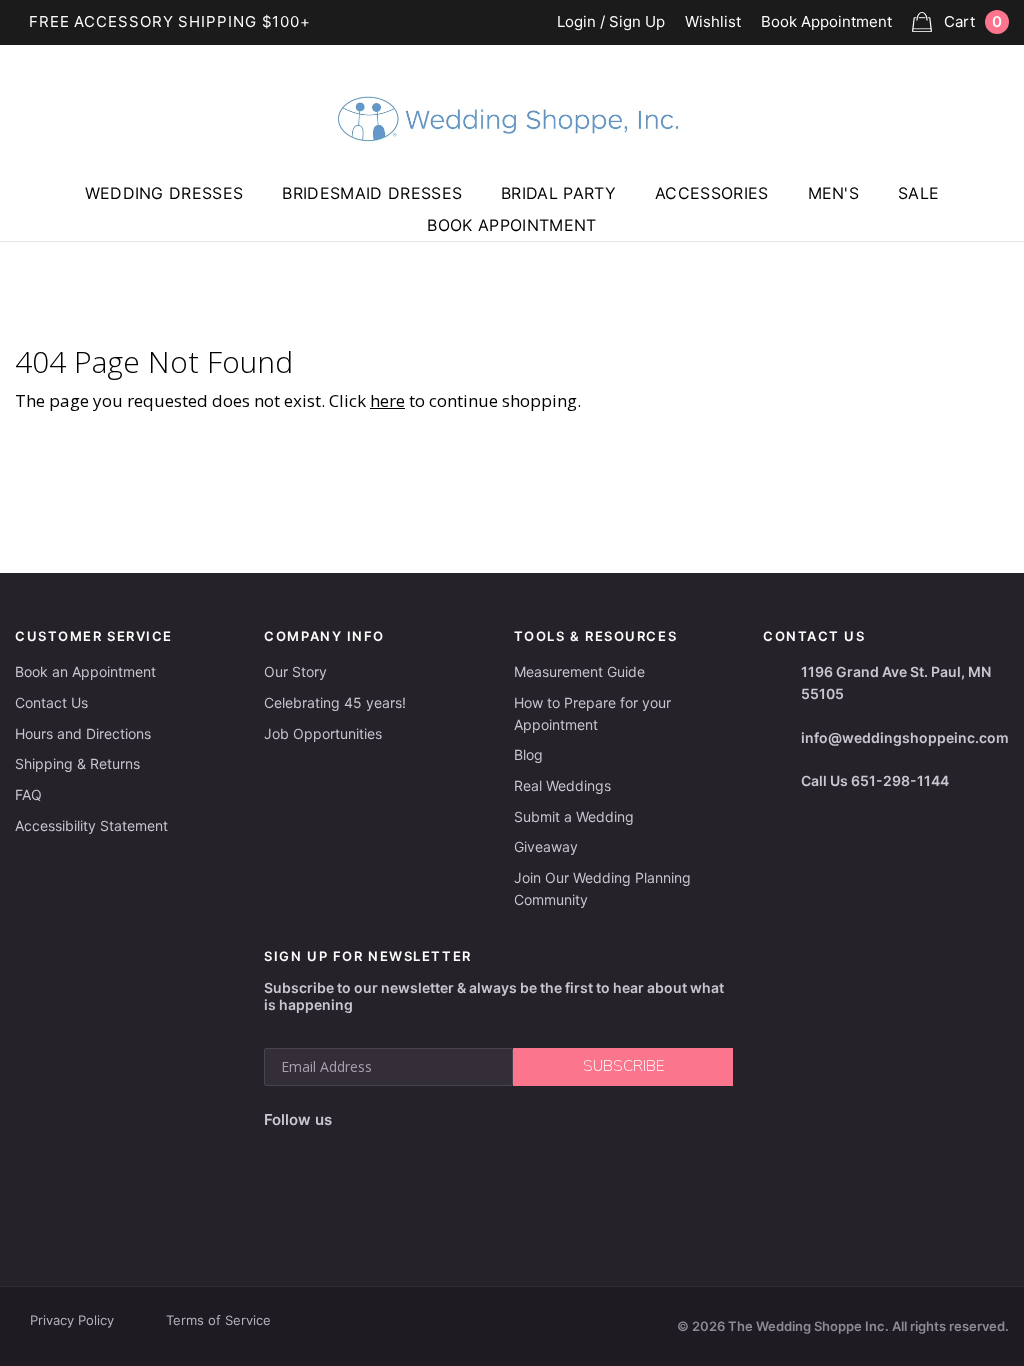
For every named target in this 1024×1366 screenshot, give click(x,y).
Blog (528, 754)
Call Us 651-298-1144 (875, 780)
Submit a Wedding (574, 816)
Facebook (353, 1120)
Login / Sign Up (611, 22)
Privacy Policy (72, 1320)
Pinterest (489, 1120)
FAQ (28, 794)
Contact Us (51, 702)
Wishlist (713, 22)
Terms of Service (218, 1320)
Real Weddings (562, 785)
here (387, 400)
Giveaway (546, 846)
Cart (973, 21)
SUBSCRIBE (623, 1066)
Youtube (439, 1120)
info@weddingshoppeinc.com (905, 737)
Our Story (295, 671)
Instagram (393, 1120)
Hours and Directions (83, 733)
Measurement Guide (579, 671)
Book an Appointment (85, 671)
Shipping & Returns (77, 763)
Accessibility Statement (91, 825)
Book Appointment (826, 22)
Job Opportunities (323, 733)
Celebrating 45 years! (335, 702)
